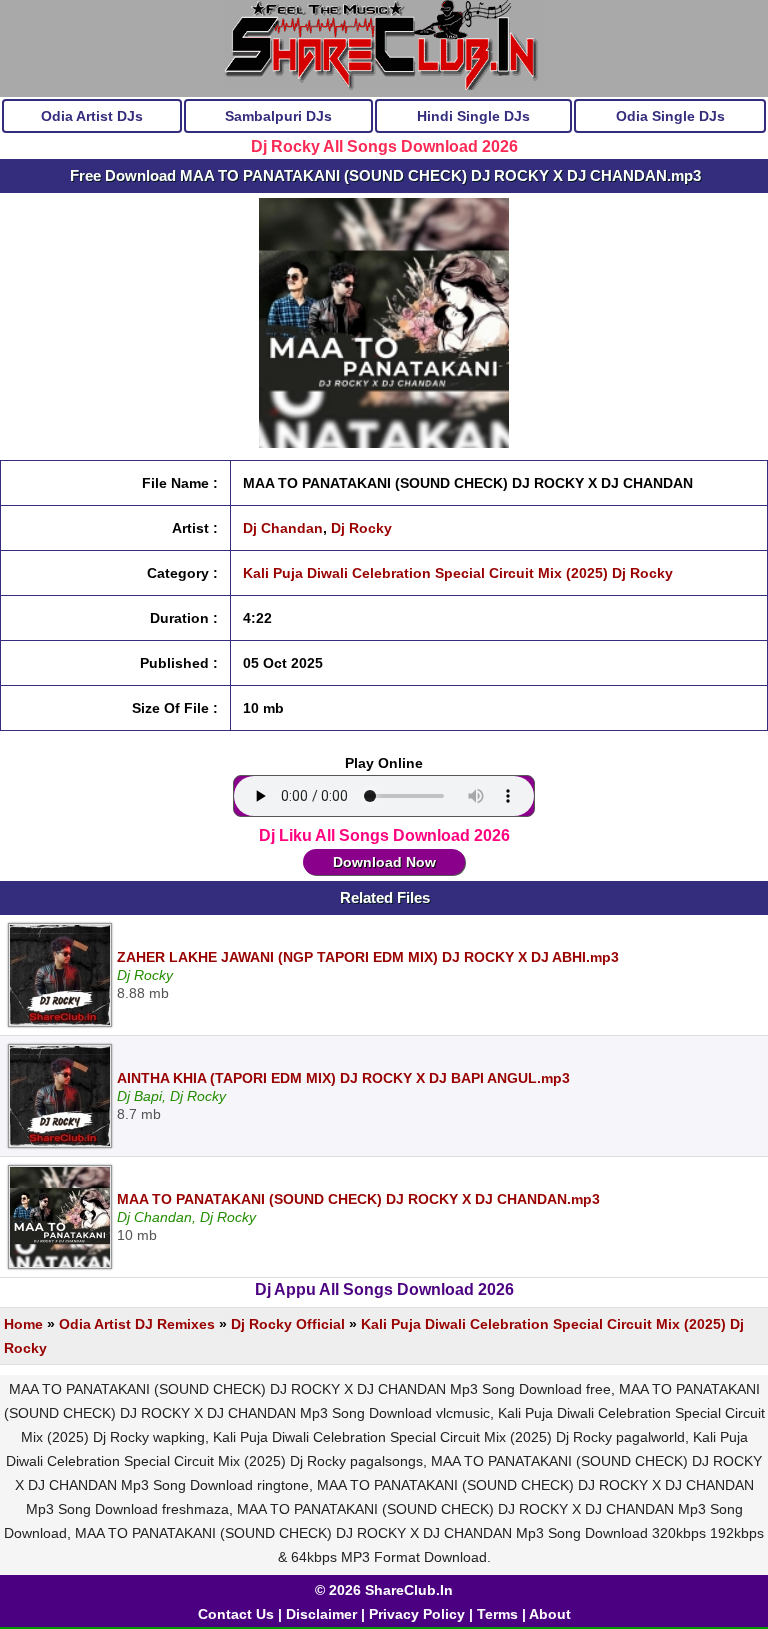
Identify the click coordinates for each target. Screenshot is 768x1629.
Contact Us (236, 1614)
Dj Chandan (283, 528)
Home (23, 1324)
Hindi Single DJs (473, 116)
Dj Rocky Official (288, 1324)
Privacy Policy (417, 1614)
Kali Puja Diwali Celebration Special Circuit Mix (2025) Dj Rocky (458, 573)
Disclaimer (321, 1614)
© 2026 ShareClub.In (384, 1590)
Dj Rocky (361, 528)
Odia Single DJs (670, 116)
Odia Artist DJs (92, 116)
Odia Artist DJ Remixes (137, 1324)
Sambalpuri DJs (278, 116)
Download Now (384, 862)
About (550, 1614)
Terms (497, 1614)
